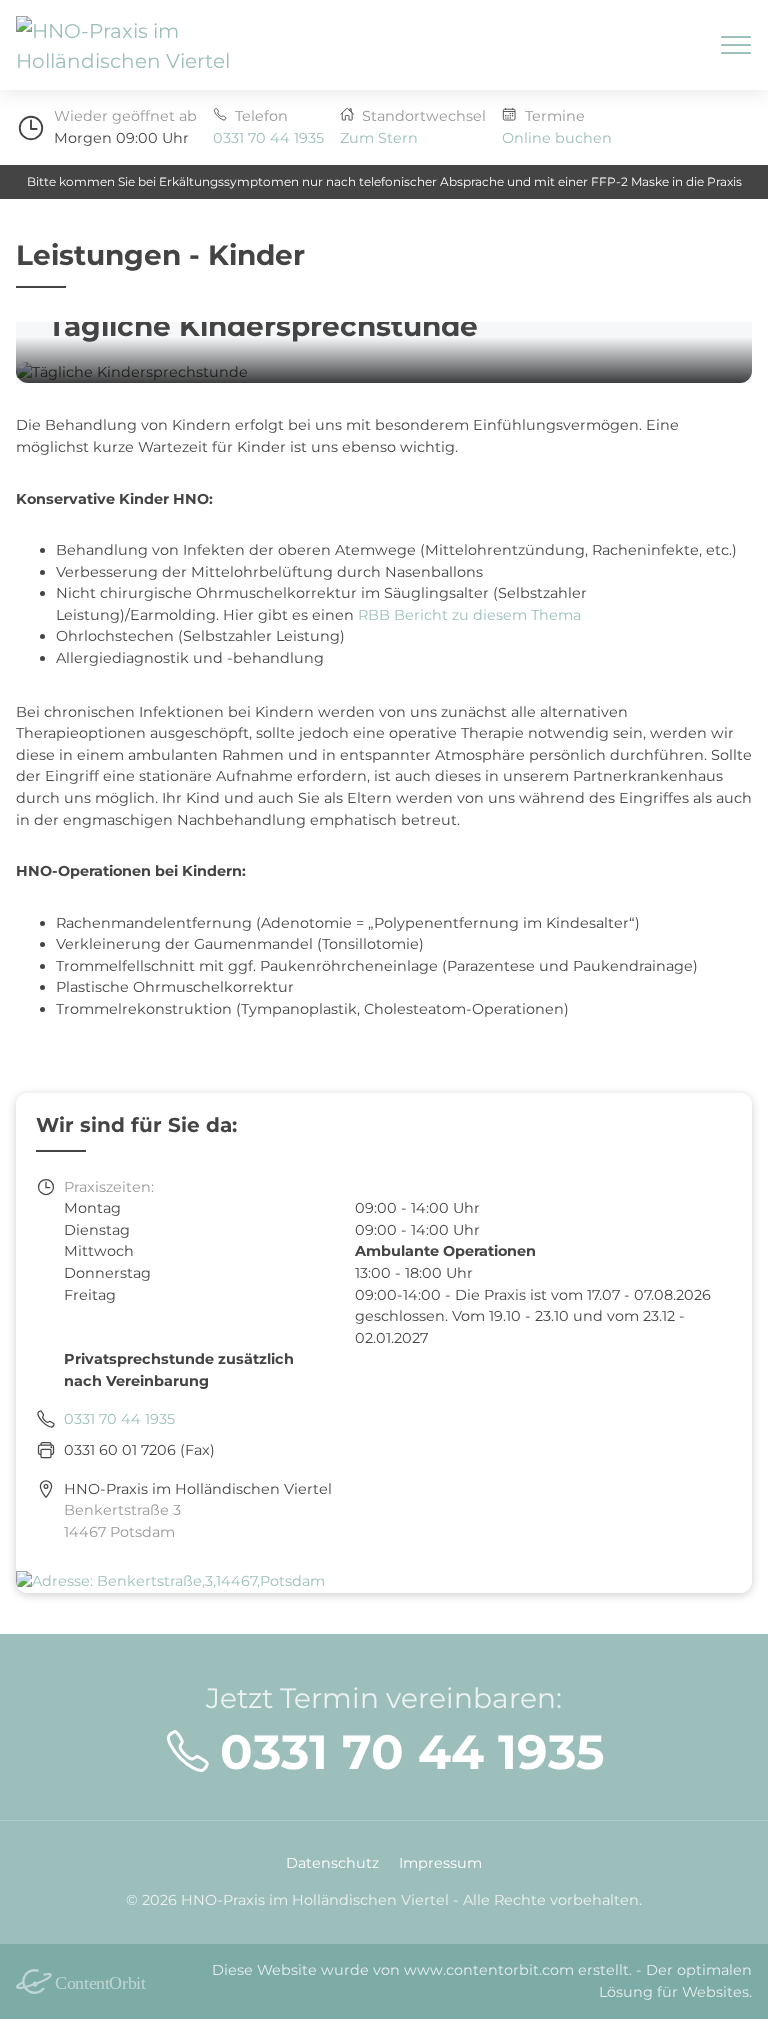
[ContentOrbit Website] (92, 1981)
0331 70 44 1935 (268, 138)
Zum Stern (379, 138)
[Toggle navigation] (736, 45)
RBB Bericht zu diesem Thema (469, 615)
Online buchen (557, 138)
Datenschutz (332, 1863)
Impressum (440, 1863)
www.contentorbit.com (489, 1970)
